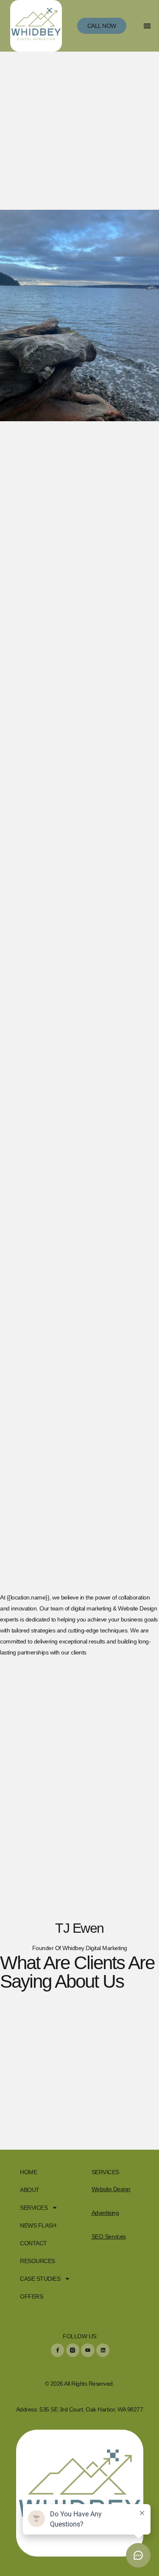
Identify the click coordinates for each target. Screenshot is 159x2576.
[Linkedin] (103, 2350)
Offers (31, 2296)
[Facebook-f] (57, 2350)
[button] (147, 26)
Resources (38, 2261)
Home (28, 2172)
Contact (33, 2243)
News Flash (38, 2225)
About (30, 2190)
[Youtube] (88, 2350)
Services (34, 2208)
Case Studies (40, 2279)
